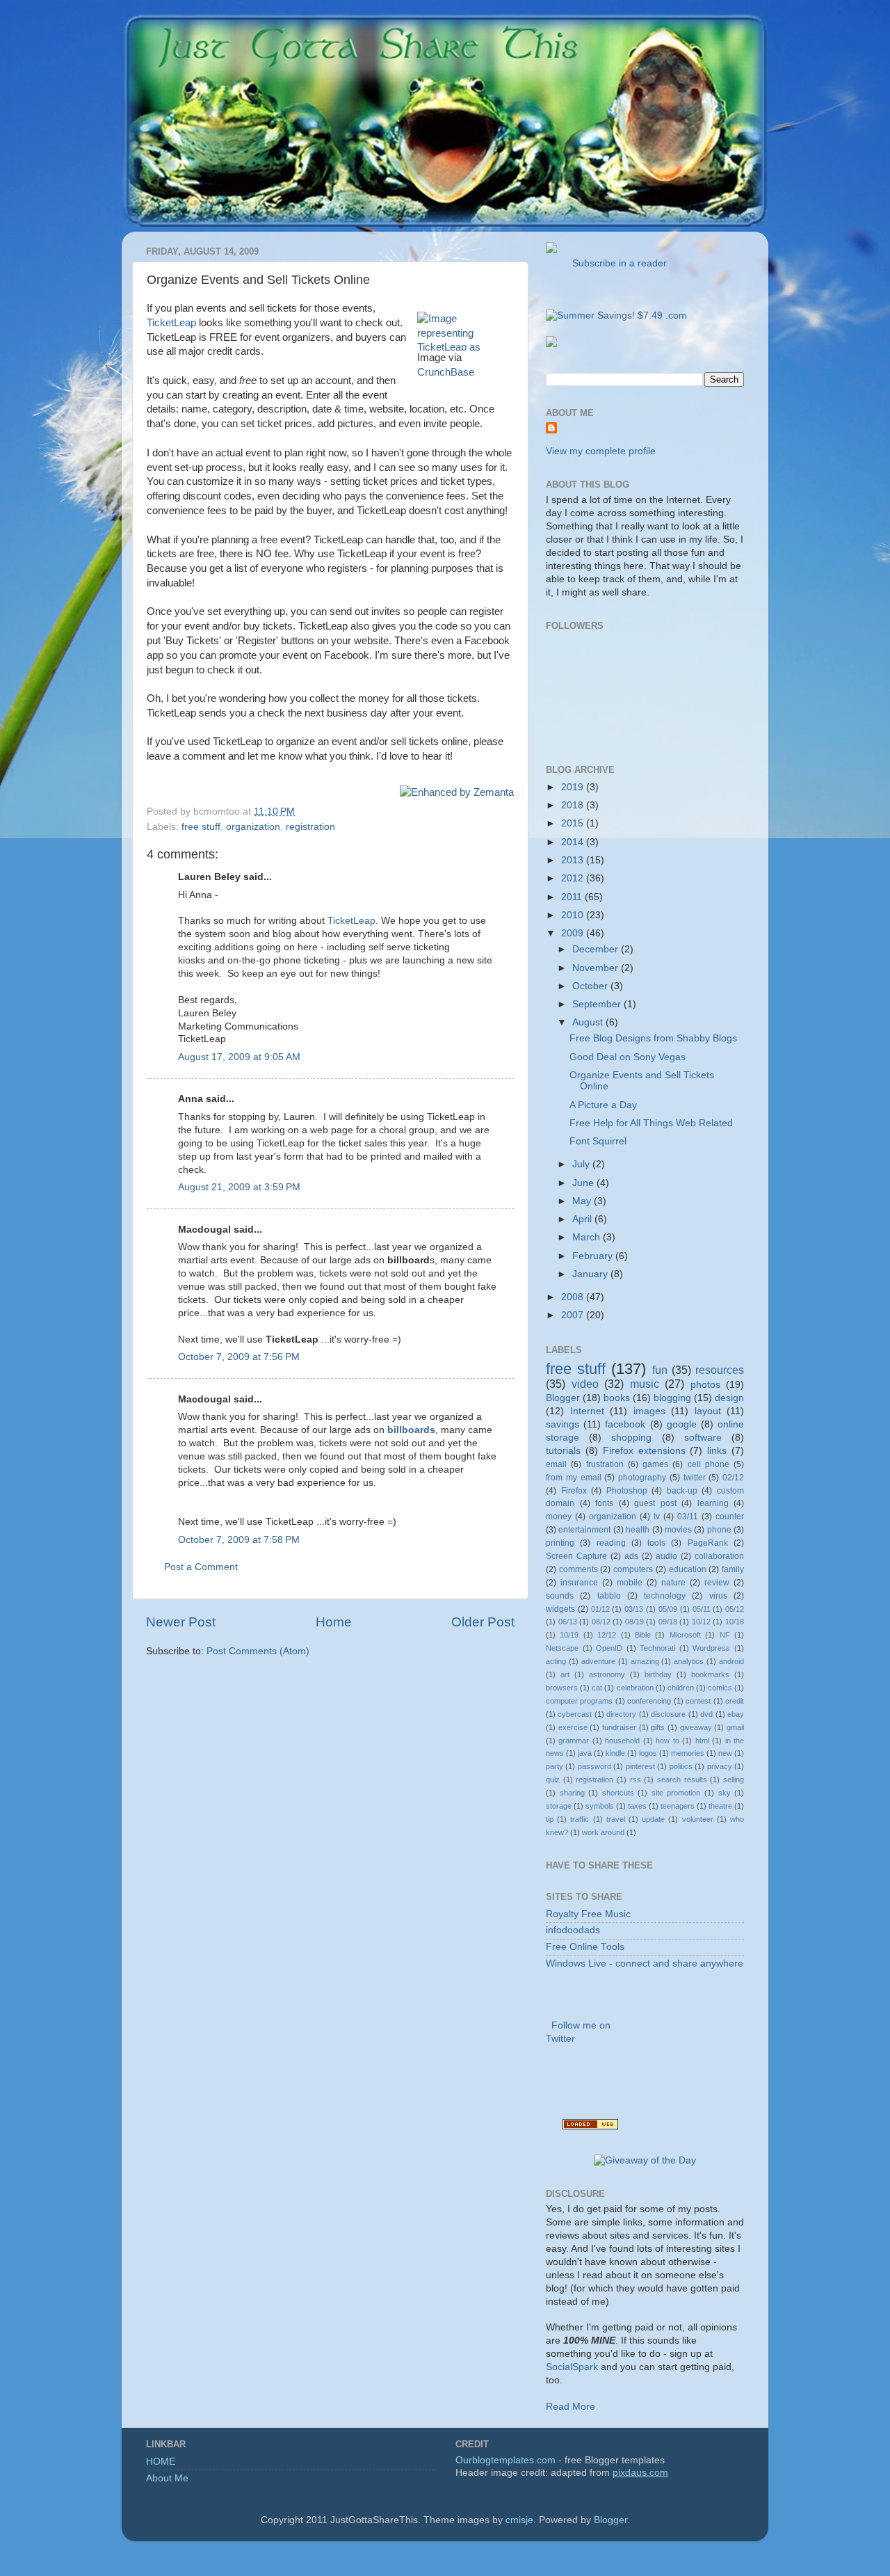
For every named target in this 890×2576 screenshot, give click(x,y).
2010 (574, 915)
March (588, 1237)
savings (563, 1424)
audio (666, 1556)
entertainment (584, 1530)
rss (636, 1779)
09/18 (668, 1622)
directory (621, 1714)
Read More (571, 2407)
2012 (574, 878)
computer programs (579, 1701)
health (638, 1530)
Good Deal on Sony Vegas (628, 1057)
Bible (643, 1635)
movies (678, 1530)
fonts (604, 1503)
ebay (736, 1714)
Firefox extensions (644, 1451)
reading (611, 1543)
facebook (625, 1424)
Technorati (657, 1648)
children (681, 1688)
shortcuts (618, 1793)
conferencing (649, 1701)
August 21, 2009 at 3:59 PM (239, 1187)
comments (578, 1569)
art (565, 1674)
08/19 (634, 1622)
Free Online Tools (585, 1947)
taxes (637, 1806)
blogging (672, 1398)
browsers (562, 1688)
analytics (689, 1661)
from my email (574, 1478)
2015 (574, 823)
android (731, 1661)
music (645, 1384)
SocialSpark (572, 2367)
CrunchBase (446, 372)
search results (682, 1779)
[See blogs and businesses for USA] (590, 2126)
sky (725, 1793)
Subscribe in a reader (617, 263)
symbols (600, 1806)
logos (648, 1753)
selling (734, 1779)
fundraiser (619, 1727)
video (585, 1384)
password (594, 1766)
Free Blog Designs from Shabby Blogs (653, 1038)
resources (720, 1370)
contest (698, 1701)
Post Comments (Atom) (258, 1651)
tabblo (609, 1596)
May (583, 1201)
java (585, 1753)
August (589, 1022)
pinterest (640, 1766)
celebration (635, 1688)
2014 (574, 842)
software (703, 1438)
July (582, 1164)
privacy (720, 1766)
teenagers (678, 1806)
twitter (695, 1478)
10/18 (735, 1622)
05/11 (702, 1609)
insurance (579, 1583)
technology (665, 1596)
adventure (598, 1661)
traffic (580, 1819)
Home (334, 1622)
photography (642, 1478)
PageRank (708, 1543)
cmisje (519, 2520)
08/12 (601, 1622)
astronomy (607, 1674)
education (688, 1569)
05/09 (668, 1609)
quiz (553, 1779)
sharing (572, 1793)
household (622, 1741)
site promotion (676, 1793)
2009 (574, 933)
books (617, 1398)
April (583, 1219)
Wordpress (711, 1648)
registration (310, 827)
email (556, 1464)
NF (725, 1635)
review (717, 1583)
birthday (658, 1674)
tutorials (563, 1451)
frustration (605, 1464)
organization (253, 827)
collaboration (719, 1556)
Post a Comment (201, 1567)
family (733, 1569)
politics (681, 1766)
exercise (573, 1727)
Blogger (563, 1398)
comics (720, 1688)
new (725, 1753)
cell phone (709, 1464)
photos (705, 1385)
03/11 (688, 1517)
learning (713, 1503)
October (591, 986)
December (597, 949)
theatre (720, 1806)
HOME (161, 2462)
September (598, 1004)
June (584, 1183)
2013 (574, 860)
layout (708, 1411)
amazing (645, 1661)
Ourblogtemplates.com (505, 2460)
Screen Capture (576, 1556)
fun (660, 1370)
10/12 (701, 1622)
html (702, 1741)
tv (657, 1517)
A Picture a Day (603, 1105)
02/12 (733, 1478)
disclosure (668, 1714)
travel (616, 1819)
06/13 (568, 1622)
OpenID (609, 1648)
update (653, 1819)
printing (560, 1543)
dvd (706, 1714)
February (594, 1256)
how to (667, 1741)
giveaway (696, 1727)
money (559, 1517)
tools (656, 1543)
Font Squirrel (598, 1141)
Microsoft (685, 1635)
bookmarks (710, 1674)
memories (688, 1753)
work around (603, 1832)
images (649, 1411)
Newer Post (181, 1622)
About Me (167, 2478)
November (597, 968)
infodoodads (573, 1930)
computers (633, 1569)
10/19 (569, 1635)
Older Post (483, 1622)
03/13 (634, 1609)
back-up (682, 1491)
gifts (658, 1727)
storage (559, 1806)
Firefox (574, 1491)
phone (719, 1530)
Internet (587, 1411)
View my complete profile (601, 451)
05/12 (735, 1609)
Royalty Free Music (588, 1914)
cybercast (575, 1714)
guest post (655, 1503)
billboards (411, 1430)
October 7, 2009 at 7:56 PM (239, 1357)
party (555, 1766)
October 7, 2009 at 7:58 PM (239, 1540)
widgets (560, 1609)
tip (550, 1819)
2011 (573, 897)
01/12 (600, 1609)
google (682, 1424)
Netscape (562, 1648)
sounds (560, 1596)
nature (673, 1583)
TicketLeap (171, 323)
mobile (630, 1583)
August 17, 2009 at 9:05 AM (239, 1057)
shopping (631, 1438)
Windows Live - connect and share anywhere (645, 1963)
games (655, 1464)
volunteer (698, 1819)
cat (597, 1688)
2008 (574, 1297)
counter (730, 1517)
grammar (574, 1741)
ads (631, 1556)
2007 (574, 1315)
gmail (735, 1727)
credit (735, 1701)
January (591, 1274)
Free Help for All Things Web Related (651, 1123)
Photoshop (627, 1491)
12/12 (607, 1635)
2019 (574, 787)
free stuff (201, 827)
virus (718, 1596)
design (729, 1398)
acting (556, 1661)
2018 (574, 805)
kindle (615, 1753)
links (717, 1451)
